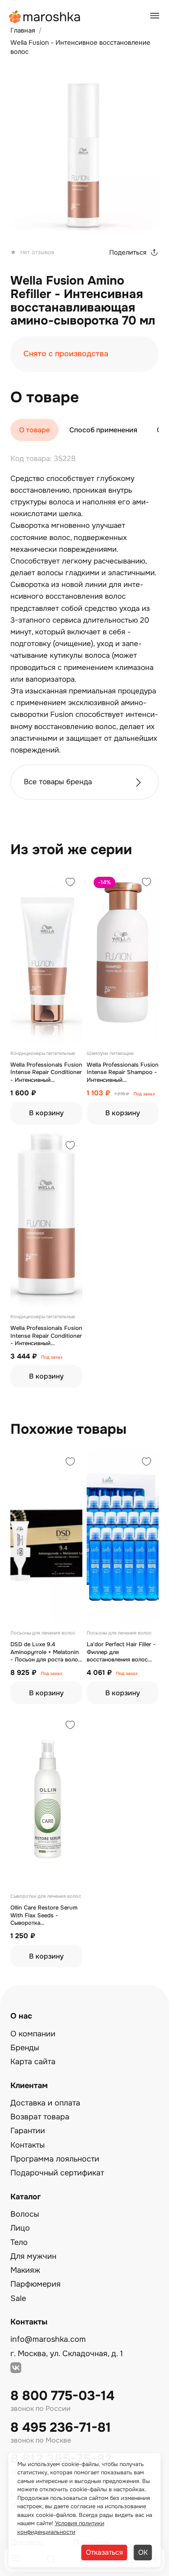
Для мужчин (33, 2256)
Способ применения (103, 430)
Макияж (25, 2270)
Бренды (25, 2048)
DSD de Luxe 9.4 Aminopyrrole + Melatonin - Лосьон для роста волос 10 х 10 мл (46, 1652)
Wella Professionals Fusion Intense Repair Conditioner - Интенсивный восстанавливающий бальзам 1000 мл (46, 1336)
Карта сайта (33, 2062)
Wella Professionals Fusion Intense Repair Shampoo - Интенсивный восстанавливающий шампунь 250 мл (123, 1073)
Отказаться (104, 2552)
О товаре (34, 430)
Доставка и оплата (45, 2103)
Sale (18, 2298)
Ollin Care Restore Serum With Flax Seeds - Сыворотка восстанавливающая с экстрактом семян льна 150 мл (44, 1915)
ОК (143, 2552)
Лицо (20, 2228)
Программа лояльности (55, 2159)
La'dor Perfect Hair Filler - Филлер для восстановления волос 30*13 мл (121, 1652)
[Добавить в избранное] (70, 883)
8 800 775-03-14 (62, 2396)
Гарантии (28, 2131)
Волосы (25, 2214)
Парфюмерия (36, 2284)
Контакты (28, 2145)
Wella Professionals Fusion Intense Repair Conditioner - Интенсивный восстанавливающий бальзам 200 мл (46, 1073)
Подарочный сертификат (57, 2173)
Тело (19, 2242)
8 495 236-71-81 (61, 2428)
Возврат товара (40, 2117)
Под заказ (144, 1094)
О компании (33, 2034)
